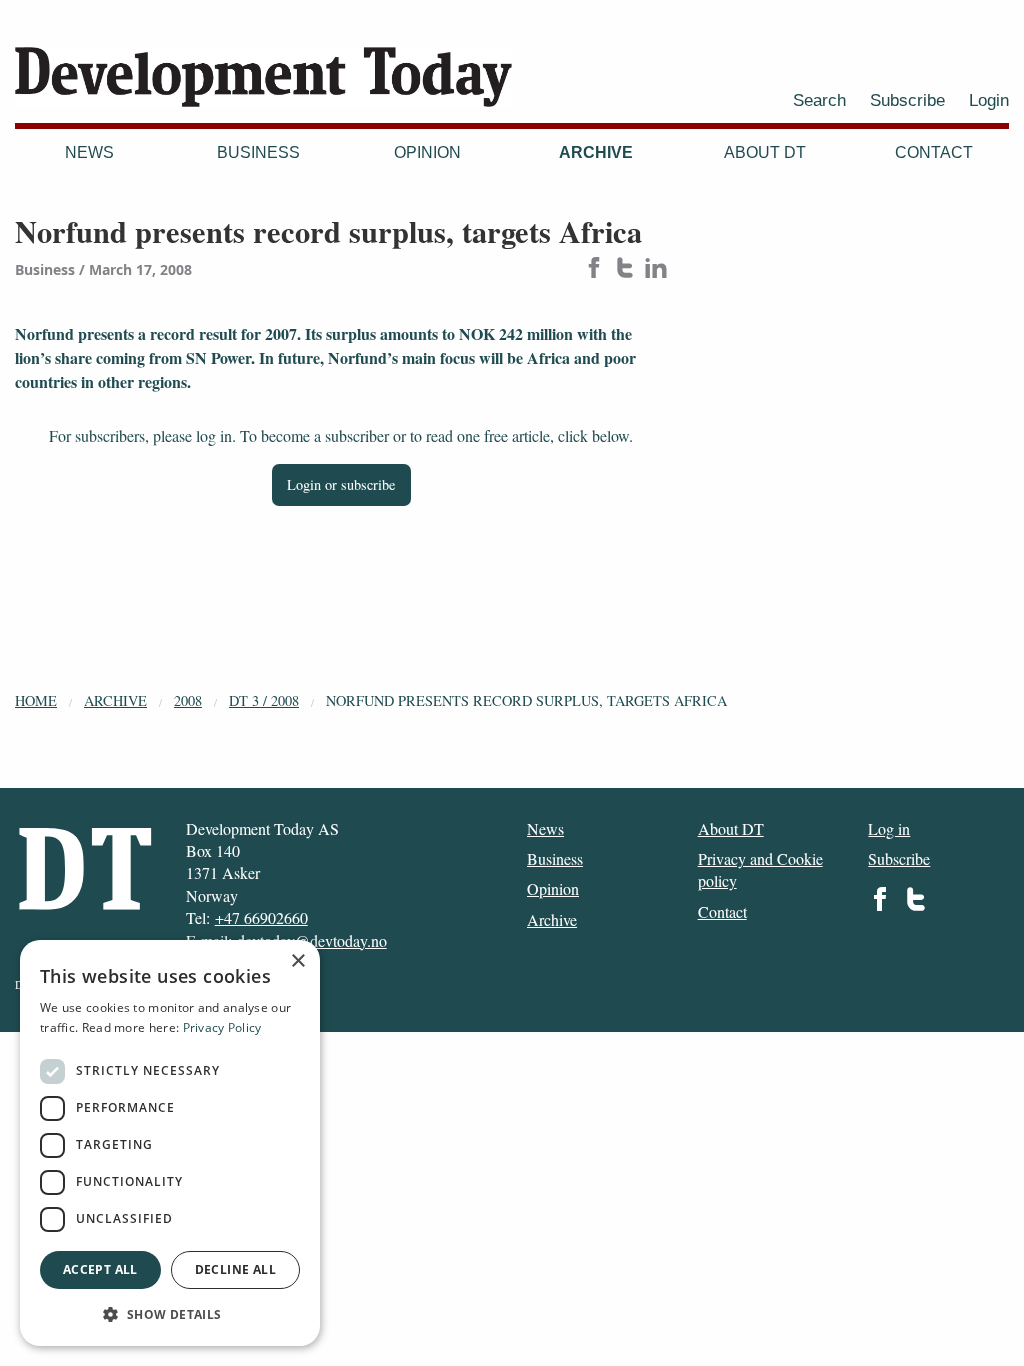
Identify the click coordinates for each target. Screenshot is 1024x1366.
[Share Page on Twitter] (625, 269)
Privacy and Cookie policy (760, 869)
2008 (188, 700)
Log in (889, 828)
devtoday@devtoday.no (312, 940)
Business (258, 152)
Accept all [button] (100, 1269)
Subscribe (907, 100)
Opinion (427, 152)
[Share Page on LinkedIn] (656, 269)
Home (36, 700)
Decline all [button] (235, 1269)
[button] (170, 1314)
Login (989, 100)
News (89, 152)
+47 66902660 (261, 917)
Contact (934, 152)
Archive (596, 152)
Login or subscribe (341, 484)
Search (819, 100)
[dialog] (170, 1143)
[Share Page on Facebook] (594, 269)
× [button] (297, 961)
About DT (765, 152)
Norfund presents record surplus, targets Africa (526, 700)
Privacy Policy (222, 1027)
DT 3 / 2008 (264, 700)
